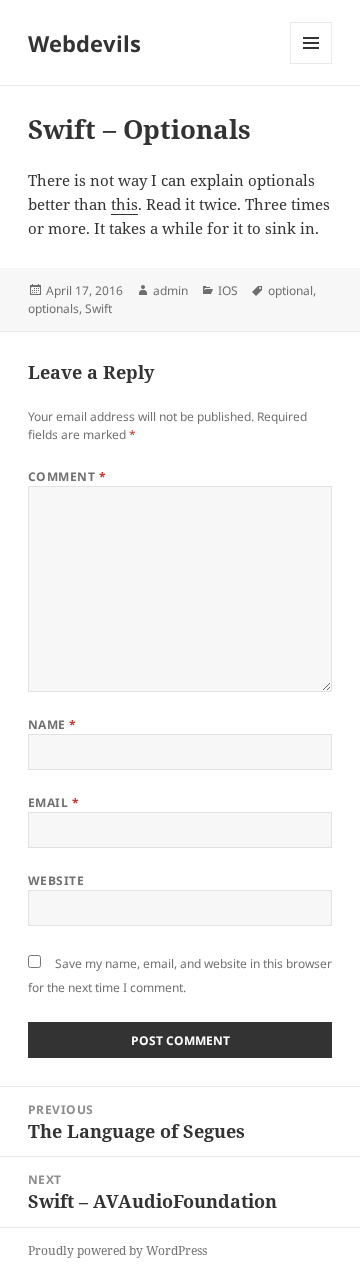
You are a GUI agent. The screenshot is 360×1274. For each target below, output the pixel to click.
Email (53, 802)
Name (52, 724)
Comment (67, 476)
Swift (98, 308)
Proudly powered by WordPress (117, 1250)
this (124, 204)
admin (170, 290)
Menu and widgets (311, 63)
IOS (228, 290)
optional (290, 290)
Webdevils (84, 43)
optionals (53, 308)
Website (56, 880)
